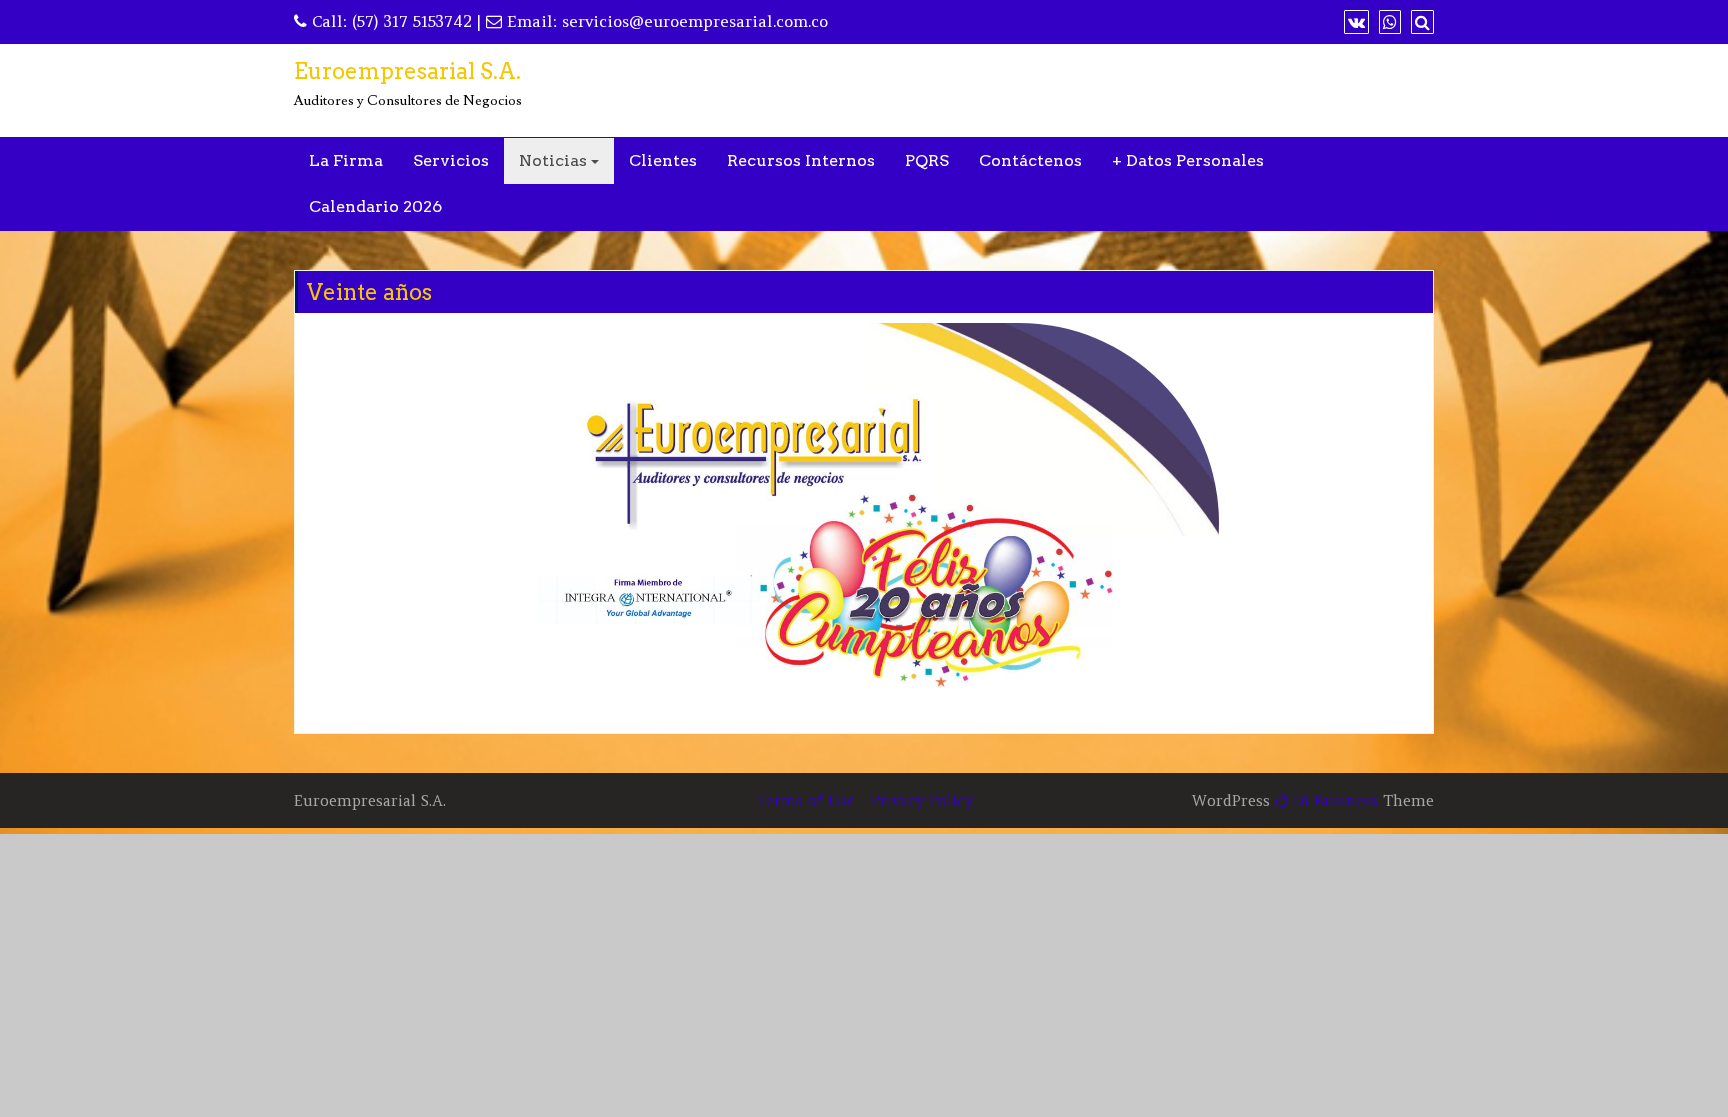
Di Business (1333, 800)
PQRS (927, 160)
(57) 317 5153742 (412, 21)
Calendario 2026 (375, 206)
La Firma (346, 160)
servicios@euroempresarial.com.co (695, 21)
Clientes (663, 160)
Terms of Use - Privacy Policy (864, 800)
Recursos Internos (801, 160)
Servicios (451, 160)
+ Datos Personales (1188, 160)
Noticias (553, 160)
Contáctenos (1030, 160)
